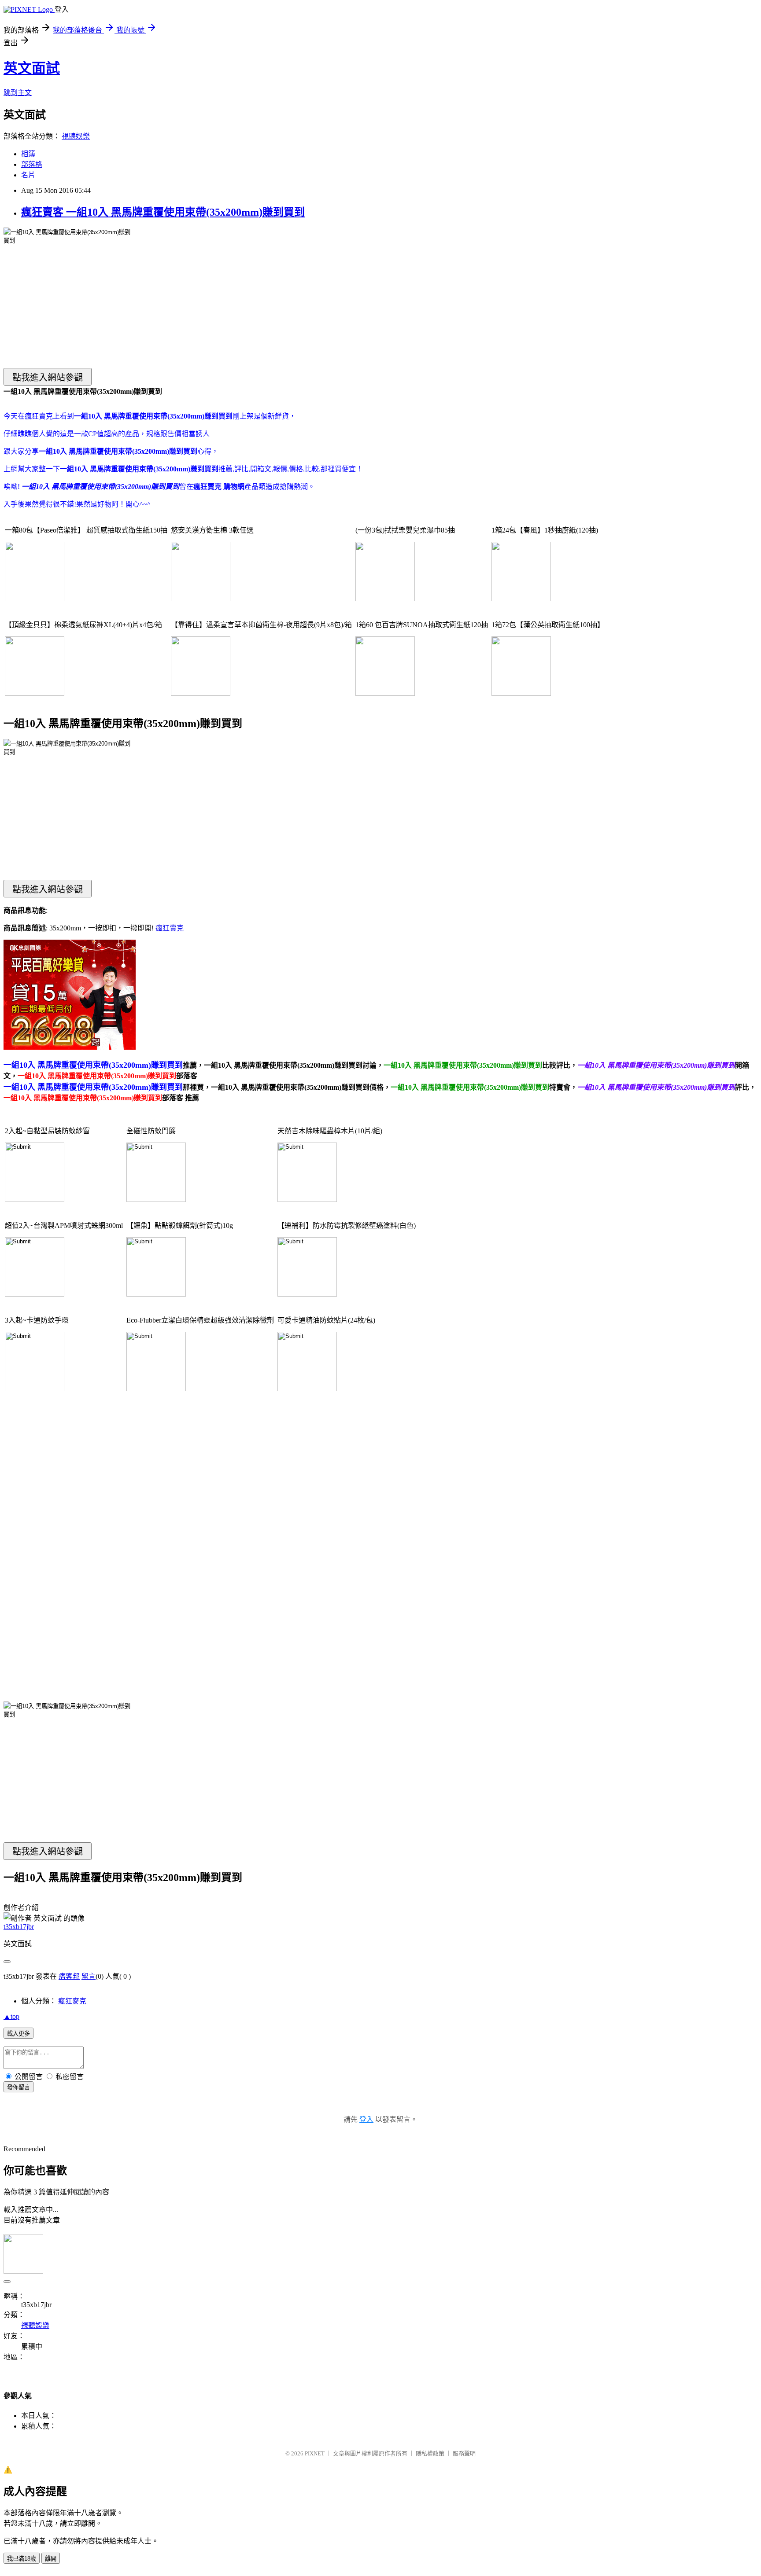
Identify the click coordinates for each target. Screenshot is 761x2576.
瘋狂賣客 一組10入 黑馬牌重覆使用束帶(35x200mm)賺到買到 (163, 212)
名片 (28, 175)
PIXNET (315, 2453)
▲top (11, 2016)
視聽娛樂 (76, 136)
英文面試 (32, 68)
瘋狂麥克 (72, 2001)
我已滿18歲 (22, 2559)
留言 (89, 1976)
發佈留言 (18, 2087)
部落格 (32, 164)
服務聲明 (464, 2453)
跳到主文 (18, 93)
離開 (51, 2559)
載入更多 (18, 2034)
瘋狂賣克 (170, 928)
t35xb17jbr (19, 1927)
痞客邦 (69, 1976)
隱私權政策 (430, 2453)
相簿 (28, 154)
